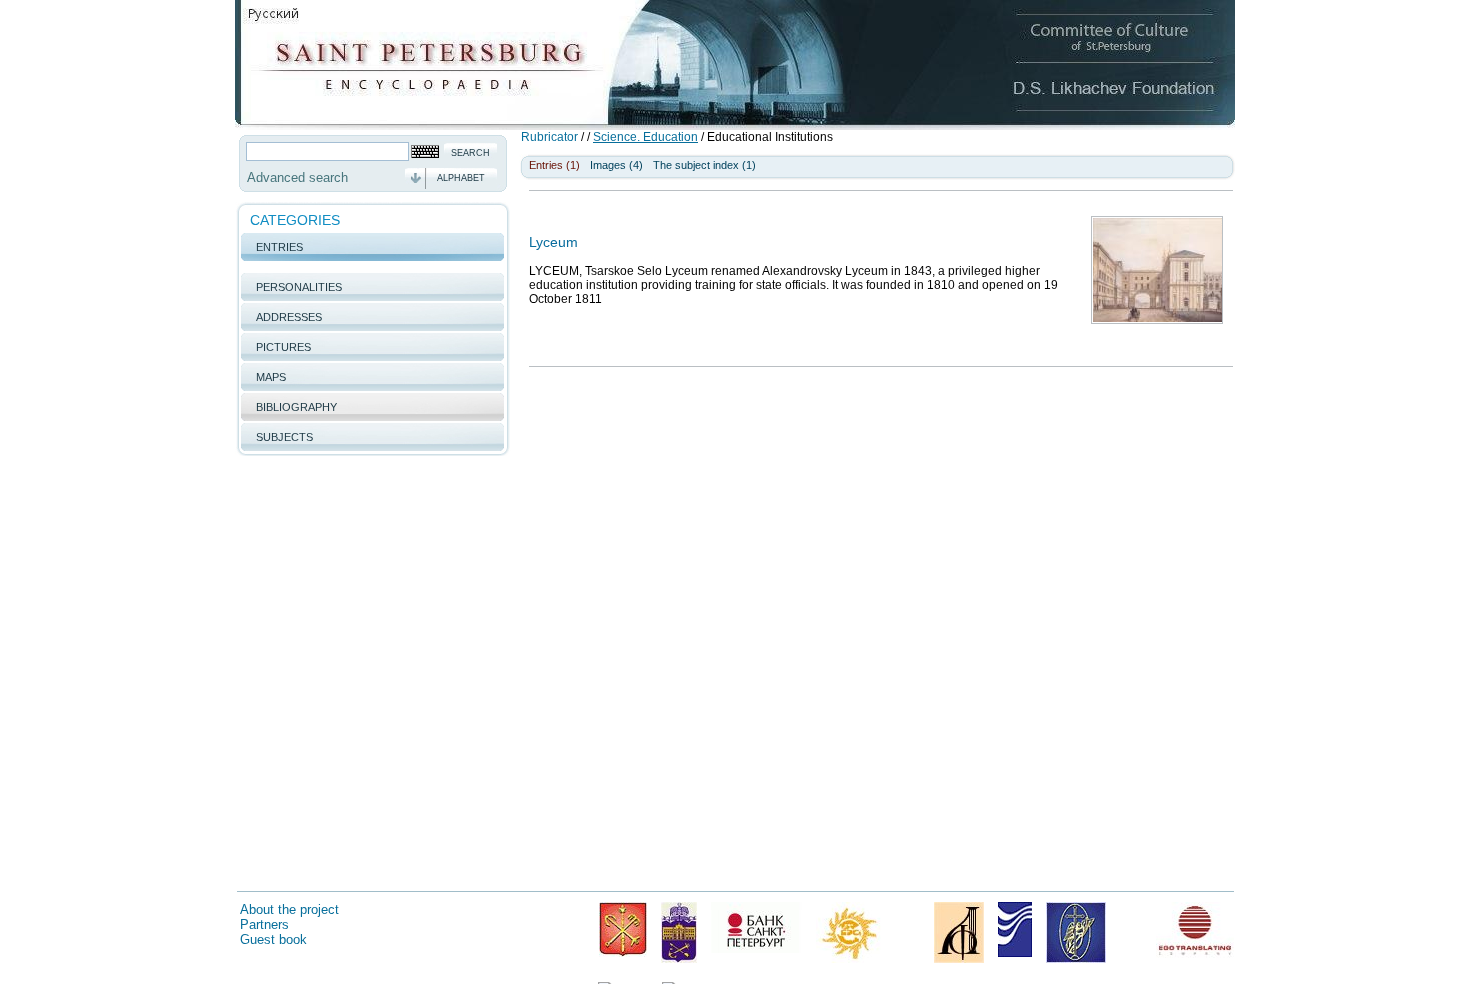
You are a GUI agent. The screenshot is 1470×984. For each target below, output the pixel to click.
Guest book (273, 939)
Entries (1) (554, 165)
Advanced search (297, 177)
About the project (289, 909)
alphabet (461, 178)
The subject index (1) (704, 165)
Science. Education (645, 137)
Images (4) (616, 165)
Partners (264, 924)
